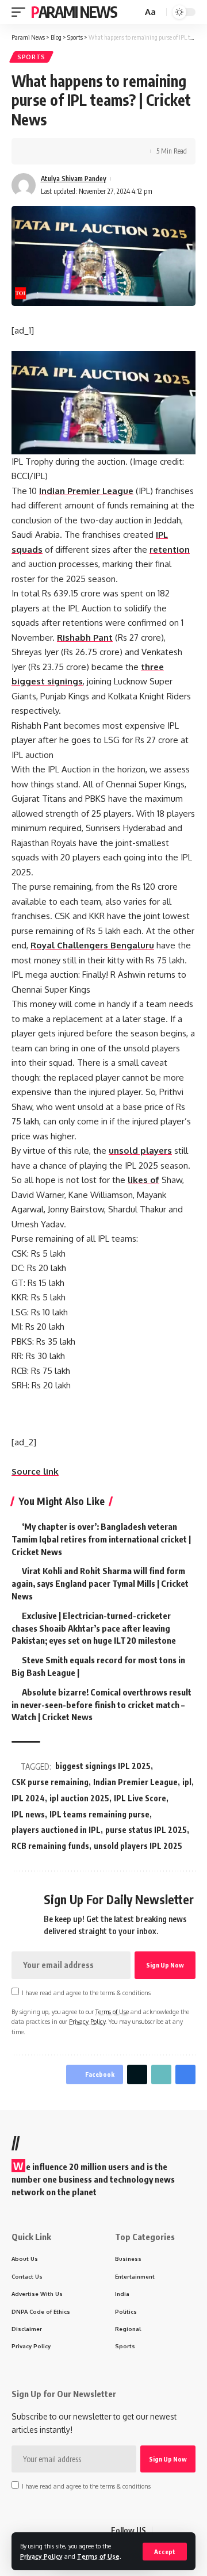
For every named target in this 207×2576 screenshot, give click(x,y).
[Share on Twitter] (55, 151)
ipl (187, 1782)
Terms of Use (98, 2556)
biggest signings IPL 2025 (103, 1766)
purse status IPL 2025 (146, 1830)
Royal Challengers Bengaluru (92, 945)
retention (170, 550)
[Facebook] (162, 2531)
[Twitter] (175, 2531)
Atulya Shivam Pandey (74, 179)
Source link (35, 1471)
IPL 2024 (28, 1798)
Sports (31, 57)
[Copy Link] (73, 151)
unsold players (140, 1151)
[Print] (91, 151)
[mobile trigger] (21, 12)
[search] (132, 12)
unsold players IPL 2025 (138, 1846)
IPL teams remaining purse (99, 1814)
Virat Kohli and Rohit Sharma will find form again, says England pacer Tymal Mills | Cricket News (100, 1583)
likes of (143, 1180)
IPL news (28, 1814)
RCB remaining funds (50, 1846)
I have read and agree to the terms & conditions (86, 1993)
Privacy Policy (41, 2556)
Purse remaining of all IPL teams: (75, 1239)
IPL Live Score (140, 1798)
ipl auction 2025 (79, 1798)
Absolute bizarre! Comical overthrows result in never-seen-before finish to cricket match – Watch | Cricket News (101, 1705)
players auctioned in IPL (56, 1830)
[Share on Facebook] (37, 151)
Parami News (74, 12)
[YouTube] (189, 2531)
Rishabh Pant (85, 638)
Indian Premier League (86, 491)
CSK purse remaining (50, 1782)
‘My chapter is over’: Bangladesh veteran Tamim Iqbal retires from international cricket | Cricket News (101, 1539)
